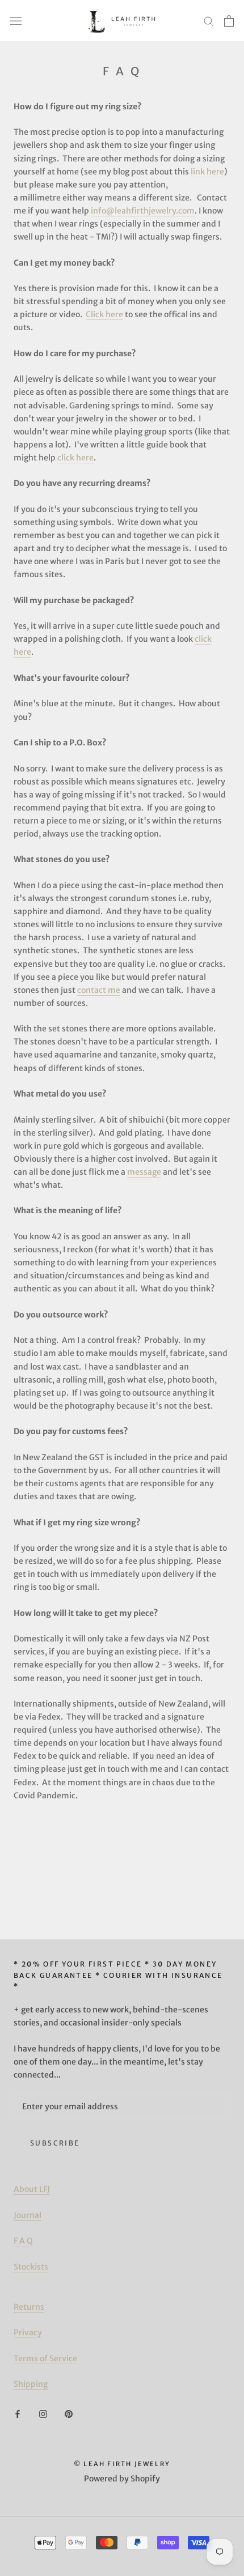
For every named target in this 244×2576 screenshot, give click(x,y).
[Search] (209, 21)
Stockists (31, 2267)
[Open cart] (229, 21)
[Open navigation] (16, 21)
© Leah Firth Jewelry (122, 2464)
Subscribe (55, 2143)
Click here (104, 314)
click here (75, 458)
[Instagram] (43, 2414)
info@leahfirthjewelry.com (143, 211)
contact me (99, 990)
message (144, 1172)
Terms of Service (45, 2359)
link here (207, 172)
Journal (28, 2215)
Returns (29, 2307)
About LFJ (32, 2189)
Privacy (28, 2332)
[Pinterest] (69, 2414)
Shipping (31, 2384)
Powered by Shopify (122, 2479)
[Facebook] (18, 2414)
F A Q (23, 2241)
